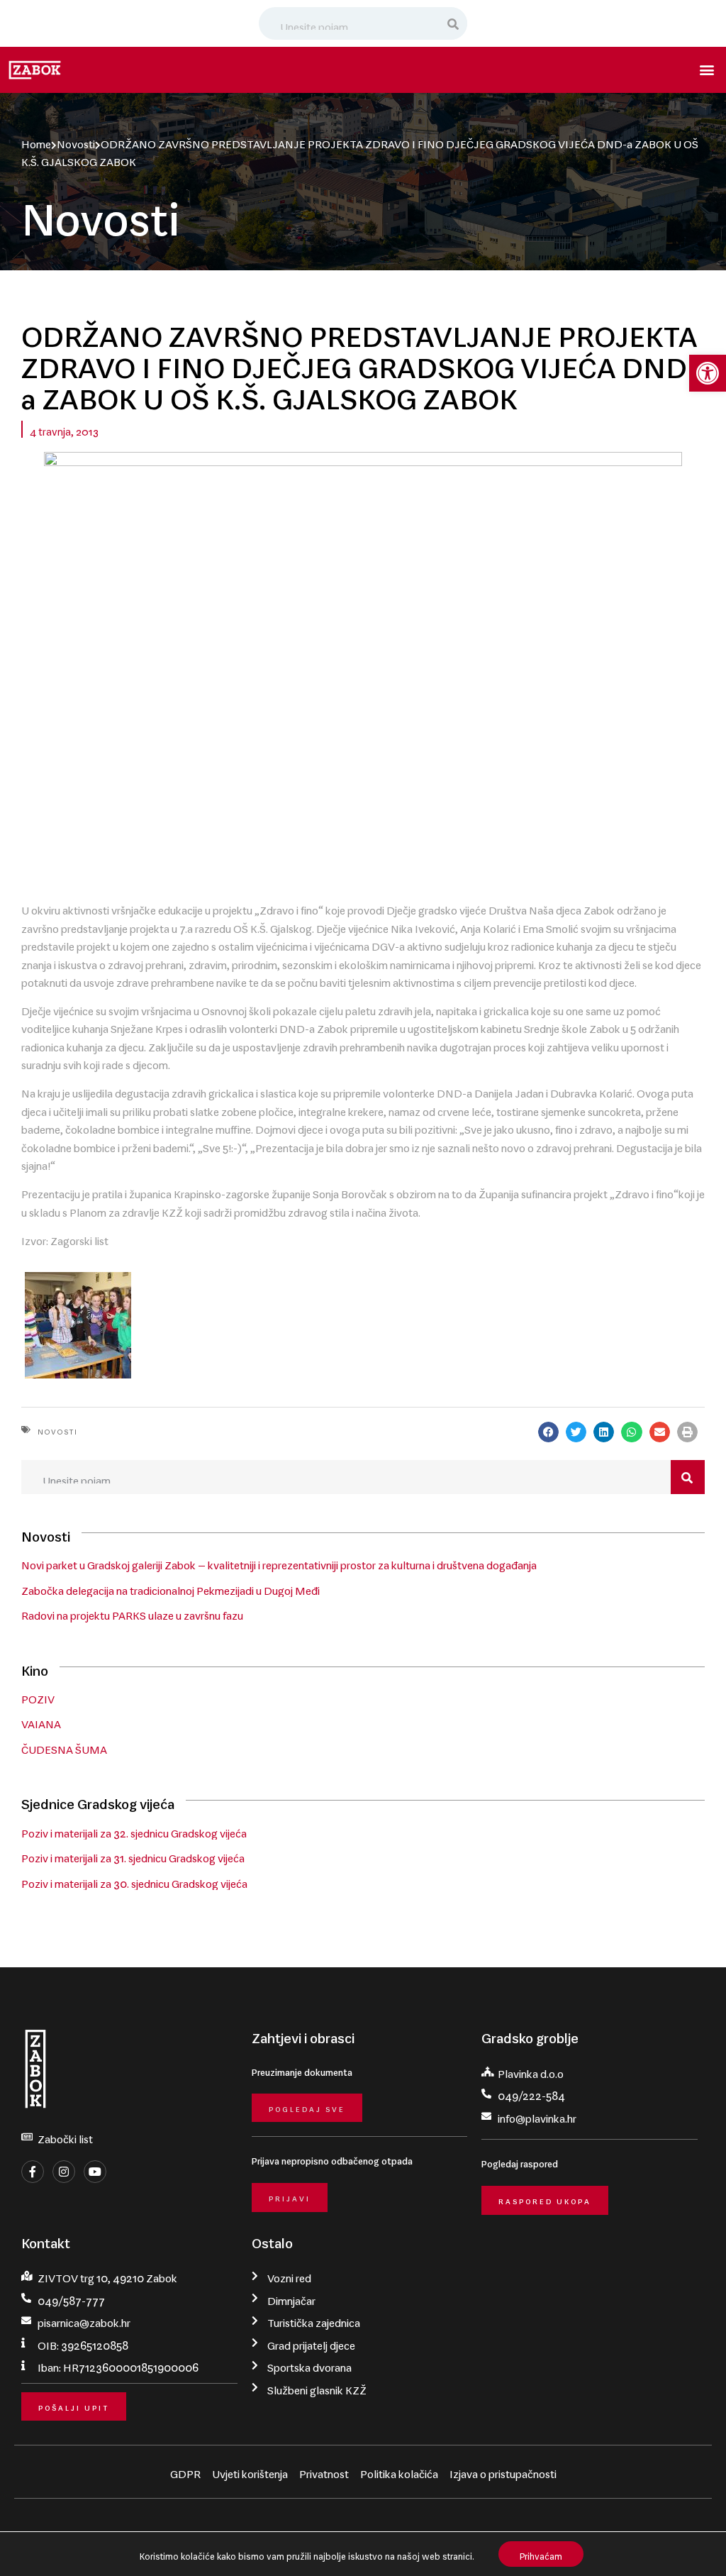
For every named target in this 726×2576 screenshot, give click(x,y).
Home (36, 141)
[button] (708, 373)
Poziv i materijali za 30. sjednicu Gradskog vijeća (134, 1881)
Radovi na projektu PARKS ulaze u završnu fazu (132, 1613)
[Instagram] (64, 2172)
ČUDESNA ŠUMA (64, 1747)
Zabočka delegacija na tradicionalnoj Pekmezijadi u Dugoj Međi (171, 1588)
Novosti (76, 141)
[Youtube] (95, 2172)
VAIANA (41, 1721)
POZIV (38, 1696)
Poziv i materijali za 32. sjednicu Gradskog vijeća (134, 1830)
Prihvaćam (541, 2554)
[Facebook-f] (33, 2172)
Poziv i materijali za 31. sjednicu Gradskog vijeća (133, 1855)
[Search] (454, 23)
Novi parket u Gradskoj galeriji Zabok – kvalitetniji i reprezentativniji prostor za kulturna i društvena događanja (279, 1562)
